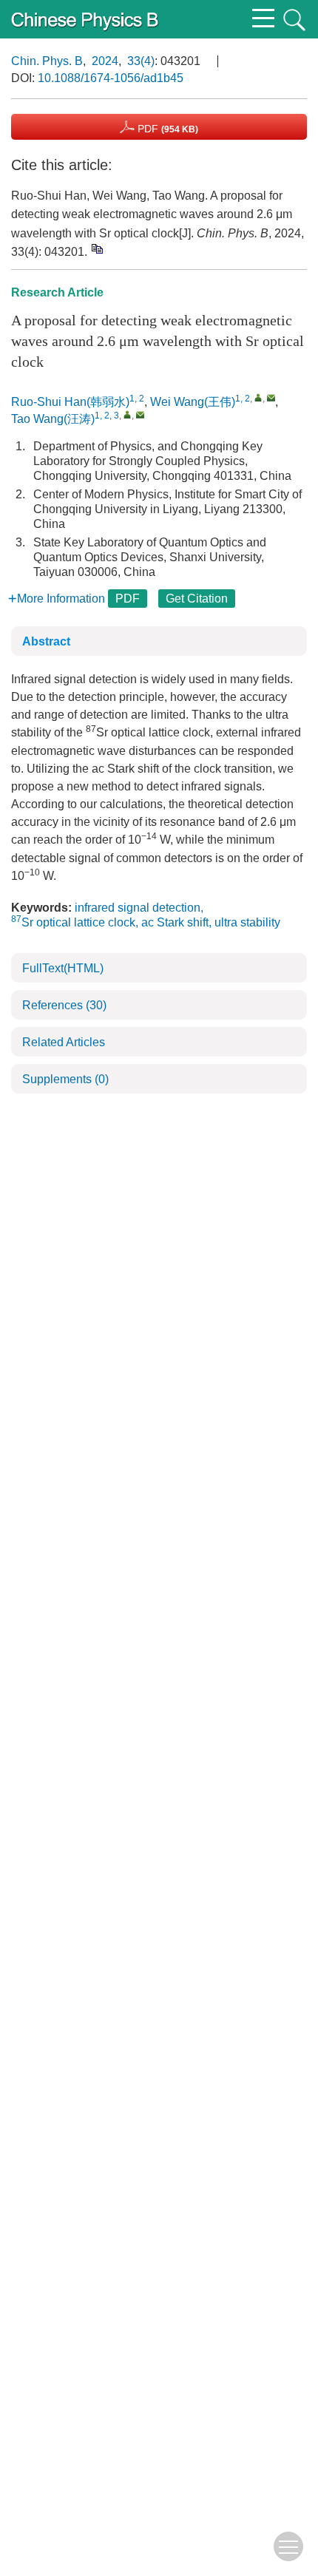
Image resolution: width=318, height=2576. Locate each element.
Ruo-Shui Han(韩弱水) (70, 402)
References (64, 1005)
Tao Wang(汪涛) (53, 419)
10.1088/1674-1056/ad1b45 (111, 78)
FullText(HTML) (63, 968)
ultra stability (247, 922)
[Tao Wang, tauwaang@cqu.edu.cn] (128, 414)
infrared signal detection (138, 908)
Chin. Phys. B (47, 61)
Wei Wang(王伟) (193, 402)
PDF (166, 129)
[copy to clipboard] (97, 249)
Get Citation (197, 599)
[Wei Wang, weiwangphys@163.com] (258, 397)
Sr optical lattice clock (73, 922)
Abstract (46, 641)
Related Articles (64, 1042)
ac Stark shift (175, 922)
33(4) (141, 61)
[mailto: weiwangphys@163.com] (271, 397)
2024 (105, 61)
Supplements (65, 1079)
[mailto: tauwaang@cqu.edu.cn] (140, 414)
